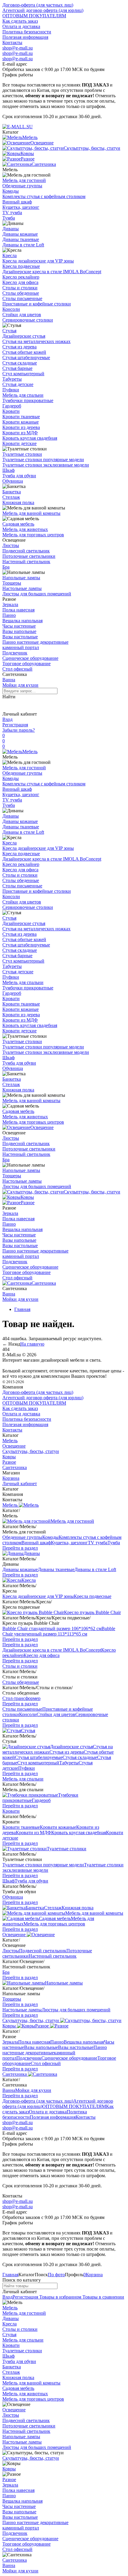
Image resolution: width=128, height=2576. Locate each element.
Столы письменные (22, 298)
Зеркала (10, 604)
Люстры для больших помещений (37, 594)
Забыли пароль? (19, 730)
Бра (6, 567)
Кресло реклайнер (21, 277)
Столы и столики (20, 288)
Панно (9, 615)
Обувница (13, 481)
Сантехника (44, 1283)
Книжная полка (18, 502)
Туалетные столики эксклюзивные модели (46, 465)
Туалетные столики (22, 454)
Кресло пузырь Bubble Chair (92, 1612)
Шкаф (8, 470)
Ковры (27, 1197)
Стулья (9, 331)
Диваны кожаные (20, 234)
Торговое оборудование (26, 664)
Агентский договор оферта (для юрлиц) (43, 10)
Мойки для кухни (20, 685)
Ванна (9, 680)
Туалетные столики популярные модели (43, 460)
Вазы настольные (20, 637)
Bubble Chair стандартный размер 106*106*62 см (52, 1628)
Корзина (11, 1478)
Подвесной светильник (26, 551)
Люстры (11, 545)
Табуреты (12, 379)
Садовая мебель (18, 524)
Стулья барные (17, 368)
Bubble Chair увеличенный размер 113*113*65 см (59, 1631)
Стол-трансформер (21, 1698)
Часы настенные (19, 626)
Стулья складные (20, 363)
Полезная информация (25, 37)
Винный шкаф (17, 202)
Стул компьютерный (23, 374)
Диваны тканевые (21, 239)
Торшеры (12, 583)
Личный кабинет (20, 1484)
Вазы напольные (19, 631)
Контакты (12, 43)
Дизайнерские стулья (24, 336)
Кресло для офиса (20, 282)
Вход (7, 719)
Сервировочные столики (28, 320)
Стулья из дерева (19, 347)
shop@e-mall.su (18, 48)
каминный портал (21, 647)
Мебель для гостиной (24, 180)
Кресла (10, 255)
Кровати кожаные (21, 422)
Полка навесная (18, 610)
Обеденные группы (22, 186)
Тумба (9, 218)
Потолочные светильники (29, 556)
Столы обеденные (21, 293)
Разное (28, 1203)
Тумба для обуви (19, 476)
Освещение (42, 1127)
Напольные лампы (21, 578)
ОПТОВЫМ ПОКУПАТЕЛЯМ (34, 16)
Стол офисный (17, 669)
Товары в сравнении (103, 2297)
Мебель (30, 752)
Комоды (11, 191)
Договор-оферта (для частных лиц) (38, 5)
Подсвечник (15, 653)
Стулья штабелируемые (26, 357)
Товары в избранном (60, 2297)
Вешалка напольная (22, 621)
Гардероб (12, 406)
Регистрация (15, 725)
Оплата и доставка (21, 26)
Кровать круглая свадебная (30, 438)
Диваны (11, 229)
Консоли (11, 309)
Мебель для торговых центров (33, 535)
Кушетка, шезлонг (21, 207)
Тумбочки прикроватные (28, 400)
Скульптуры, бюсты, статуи (92, 1192)
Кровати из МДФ (20, 433)
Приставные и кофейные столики (37, 304)
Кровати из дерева (21, 427)
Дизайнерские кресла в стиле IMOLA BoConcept (52, 272)
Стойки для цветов (22, 315)
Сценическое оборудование (30, 658)
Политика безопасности (27, 32)
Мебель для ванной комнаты (31, 513)
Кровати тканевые (21, 417)
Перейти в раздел (20, 1548)
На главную (32, 1344)
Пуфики (11, 390)
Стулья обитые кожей (24, 352)
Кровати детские (19, 443)
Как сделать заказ (20, 21)
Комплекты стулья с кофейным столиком (44, 196)
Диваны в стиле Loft (23, 245)
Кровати (11, 411)
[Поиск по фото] (8, 705)
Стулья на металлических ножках (36, 341)
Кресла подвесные (21, 266)
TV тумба (12, 213)
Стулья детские (18, 384)
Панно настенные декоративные (35, 642)
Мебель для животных (25, 529)
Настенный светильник (26, 562)
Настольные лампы (22, 588)
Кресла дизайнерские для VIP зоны (38, 261)
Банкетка (12, 492)
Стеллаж (11, 497)
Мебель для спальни (23, 395)
